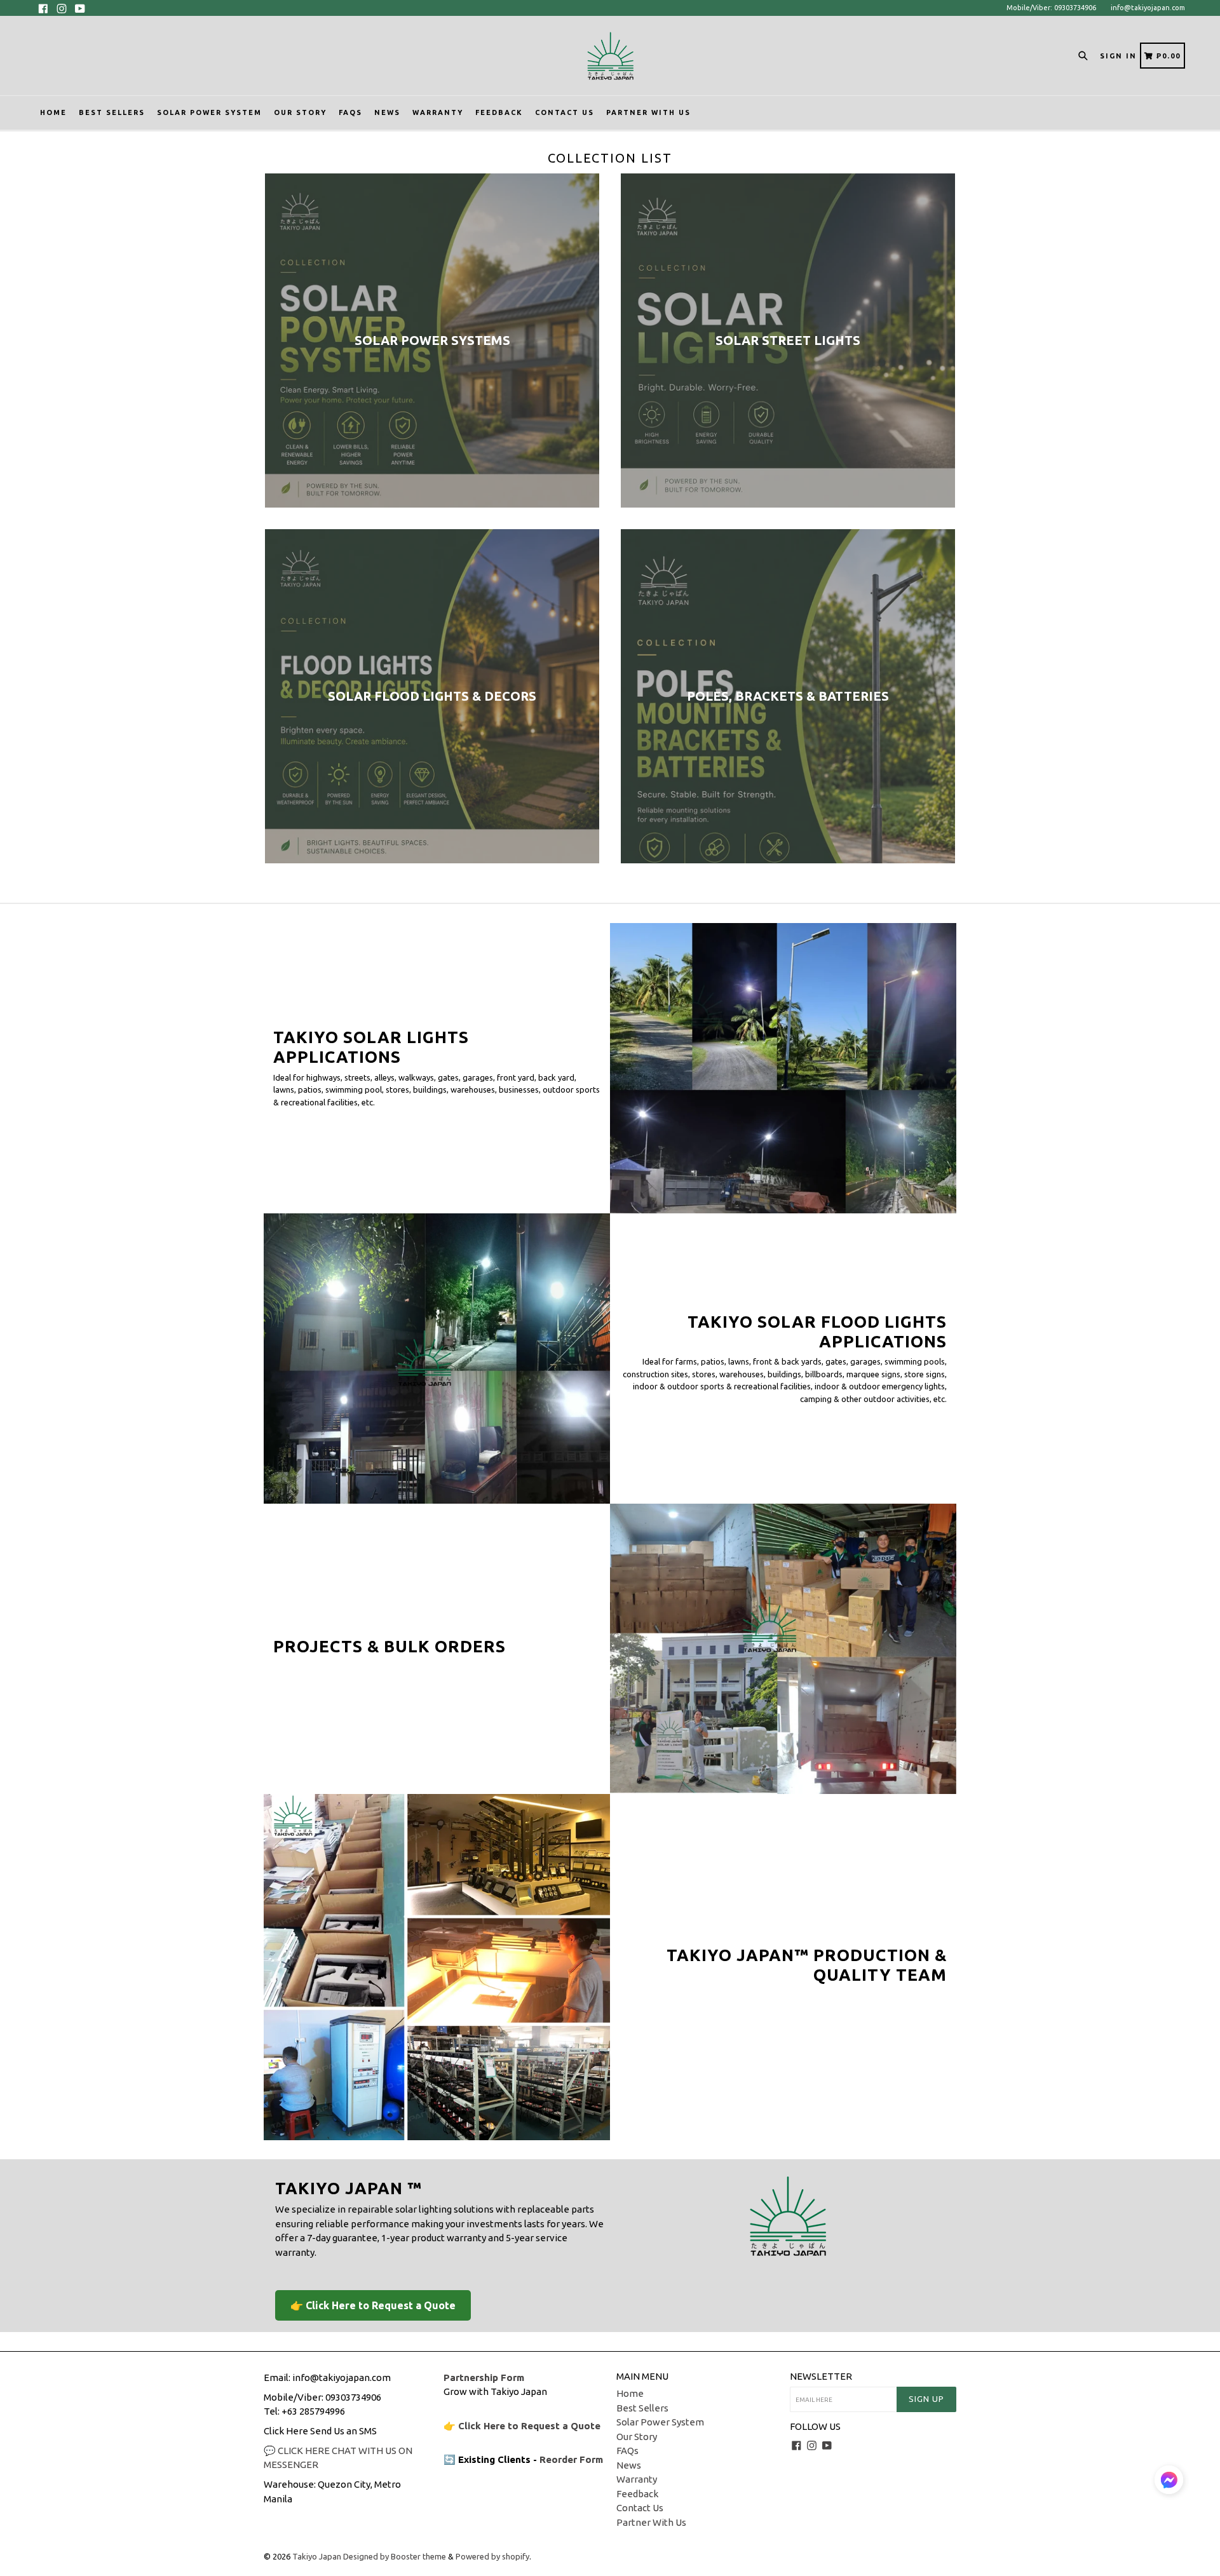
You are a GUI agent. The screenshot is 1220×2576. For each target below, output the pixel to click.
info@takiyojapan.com (1148, 8)
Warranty (438, 112)
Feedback (499, 112)
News (387, 112)
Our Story (300, 112)
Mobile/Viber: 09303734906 (1051, 8)
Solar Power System (209, 112)
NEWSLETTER (821, 2376)
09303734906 (353, 2397)
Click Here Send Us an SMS (320, 2431)
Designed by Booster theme (395, 2556)
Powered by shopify (492, 2556)
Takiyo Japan (318, 2556)
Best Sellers (112, 112)
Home (53, 112)
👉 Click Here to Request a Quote (373, 2305)
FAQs (350, 112)
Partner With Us (648, 112)
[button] (1169, 2482)
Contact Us (565, 112)
